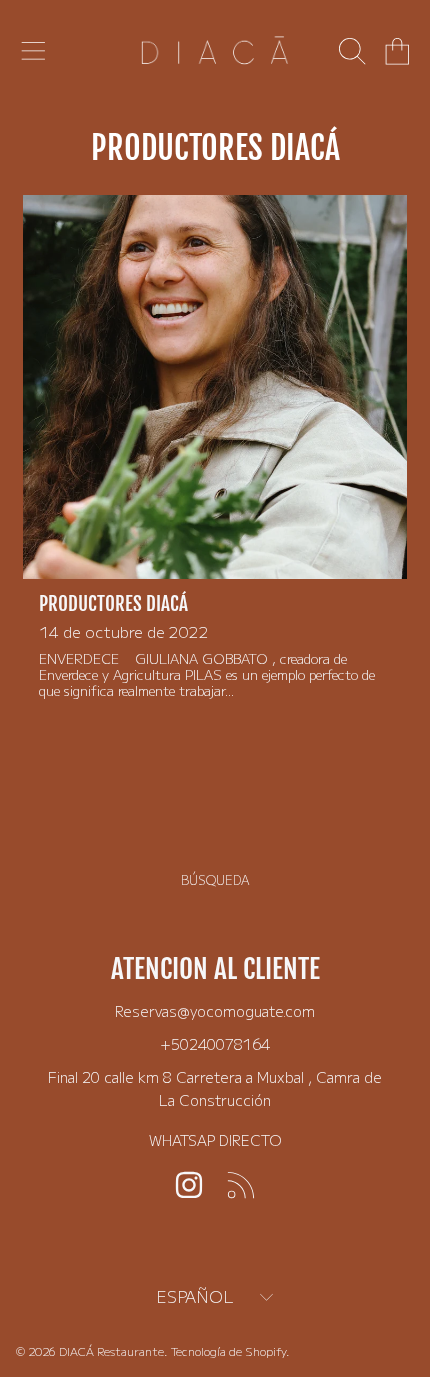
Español (195, 1296)
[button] (33, 52)
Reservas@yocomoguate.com (215, 1010)
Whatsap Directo (215, 1139)
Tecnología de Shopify (228, 1351)
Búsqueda (215, 880)
